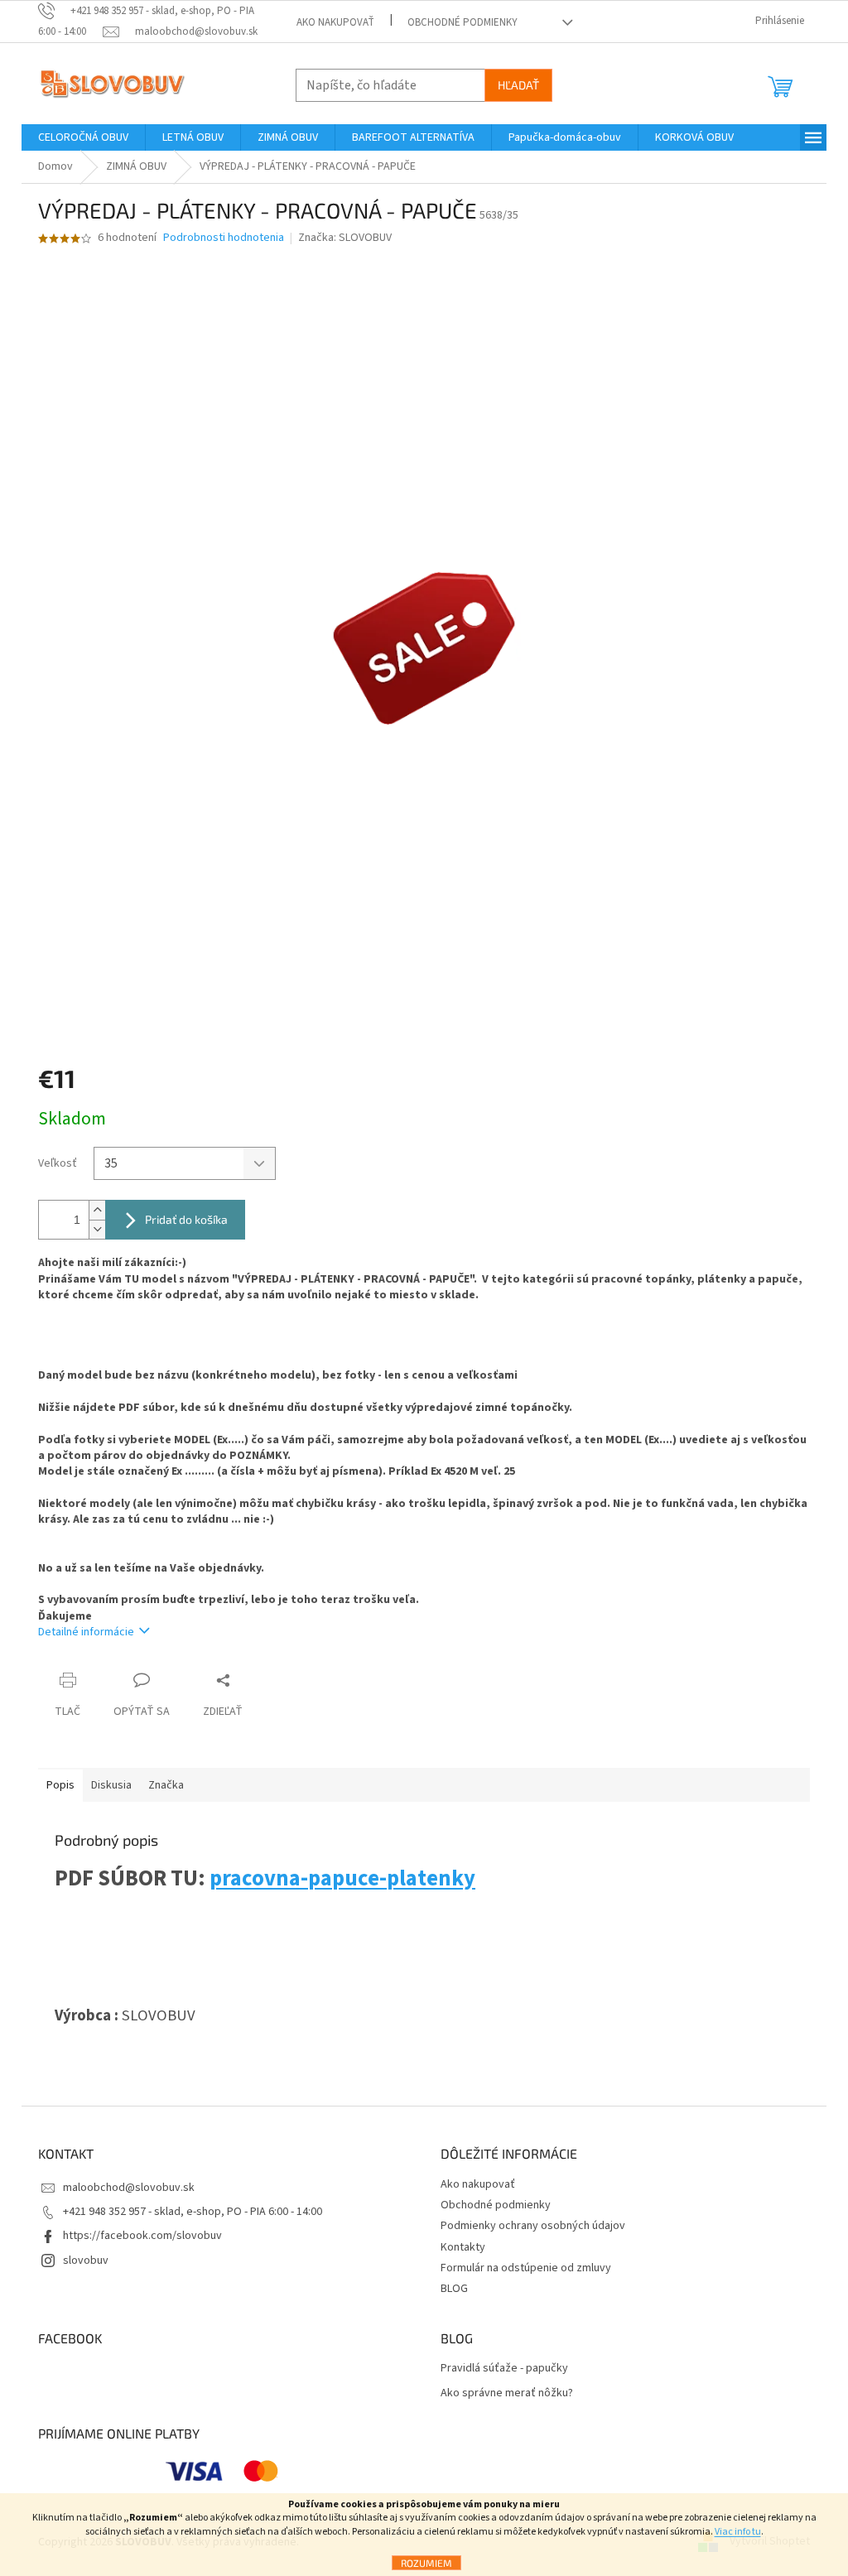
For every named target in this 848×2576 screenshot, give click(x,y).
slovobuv (86, 2261)
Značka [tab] (166, 1785)
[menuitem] (83, 137)
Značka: (345, 238)
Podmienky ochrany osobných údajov (533, 2226)
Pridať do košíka (186, 1219)
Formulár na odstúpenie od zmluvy (526, 2268)
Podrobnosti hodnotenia (224, 238)
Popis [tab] (60, 1785)
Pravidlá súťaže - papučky (504, 2369)
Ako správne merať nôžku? (507, 2393)
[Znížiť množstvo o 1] (97, 1229)
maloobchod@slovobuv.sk (129, 2188)
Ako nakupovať (335, 22)
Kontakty (463, 2247)
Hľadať (518, 85)
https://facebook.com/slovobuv (142, 2236)
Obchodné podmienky (463, 22)
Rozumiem (426, 2563)
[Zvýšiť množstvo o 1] (97, 1210)
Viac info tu (738, 2532)
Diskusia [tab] (111, 1785)
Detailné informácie (86, 1632)
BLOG (454, 2289)
